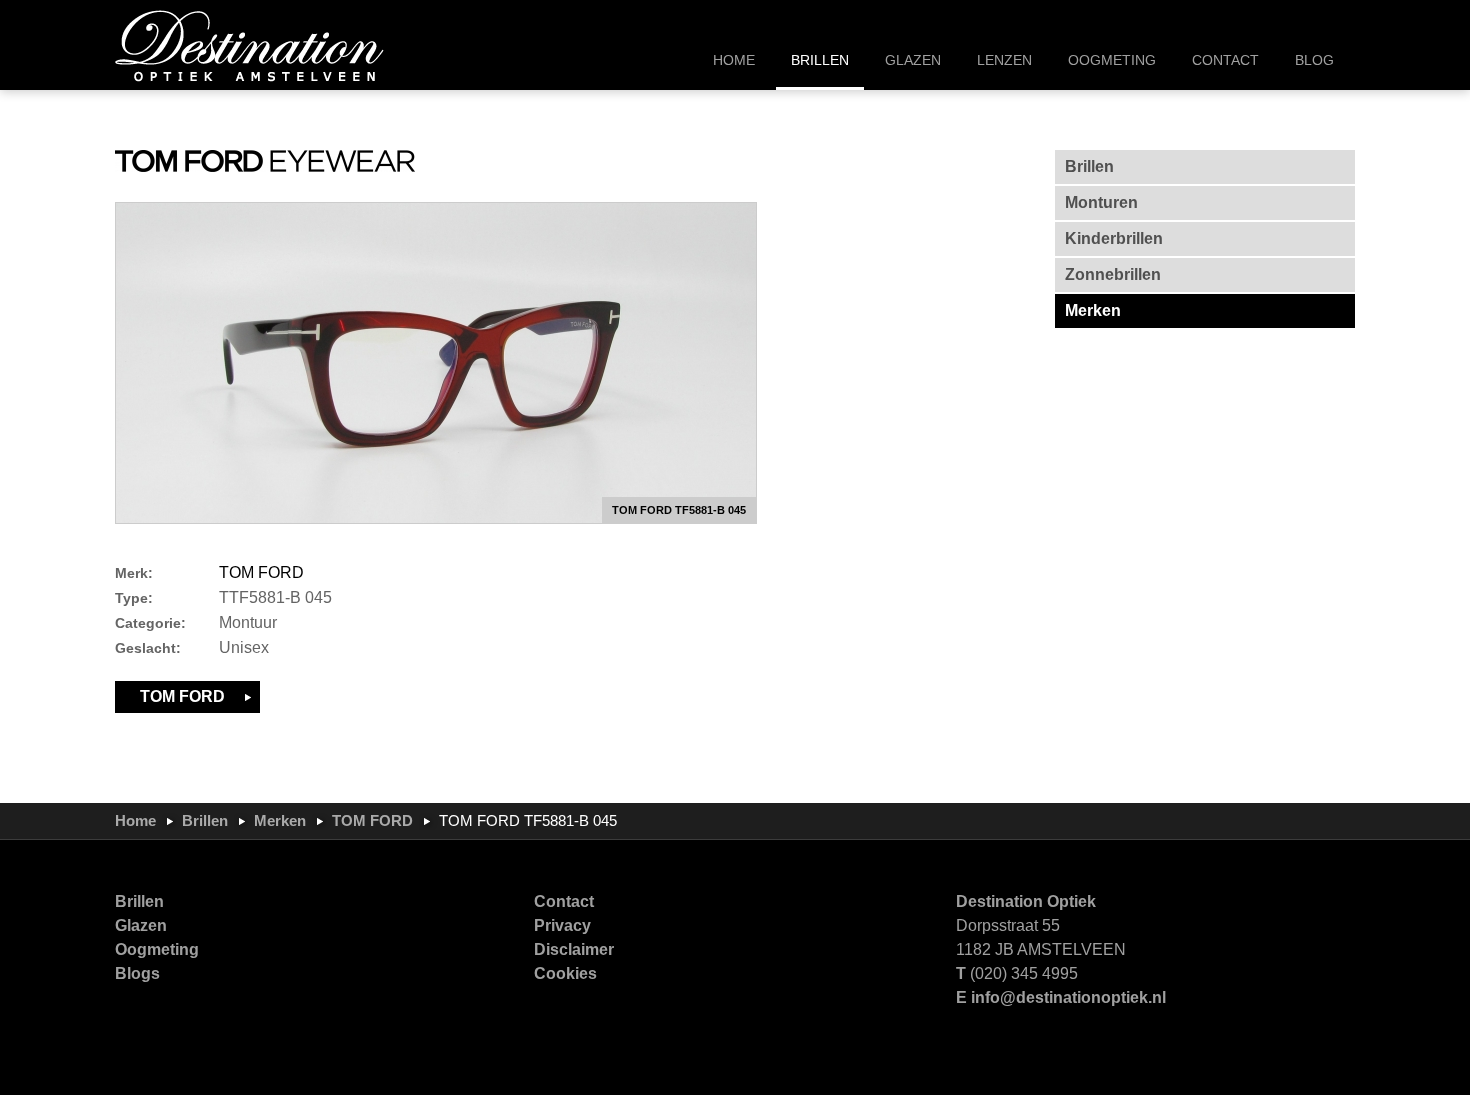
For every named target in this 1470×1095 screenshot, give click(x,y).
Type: (134, 598)
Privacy (562, 925)
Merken (280, 820)
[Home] (250, 45)
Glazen (141, 925)
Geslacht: (148, 648)
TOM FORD (261, 572)
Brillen (205, 820)
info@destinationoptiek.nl (1068, 997)
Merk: (134, 573)
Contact (564, 901)
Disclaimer (574, 949)
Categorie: (150, 623)
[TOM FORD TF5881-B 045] (436, 363)
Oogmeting (157, 949)
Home (135, 820)
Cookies (565, 973)
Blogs (137, 973)
